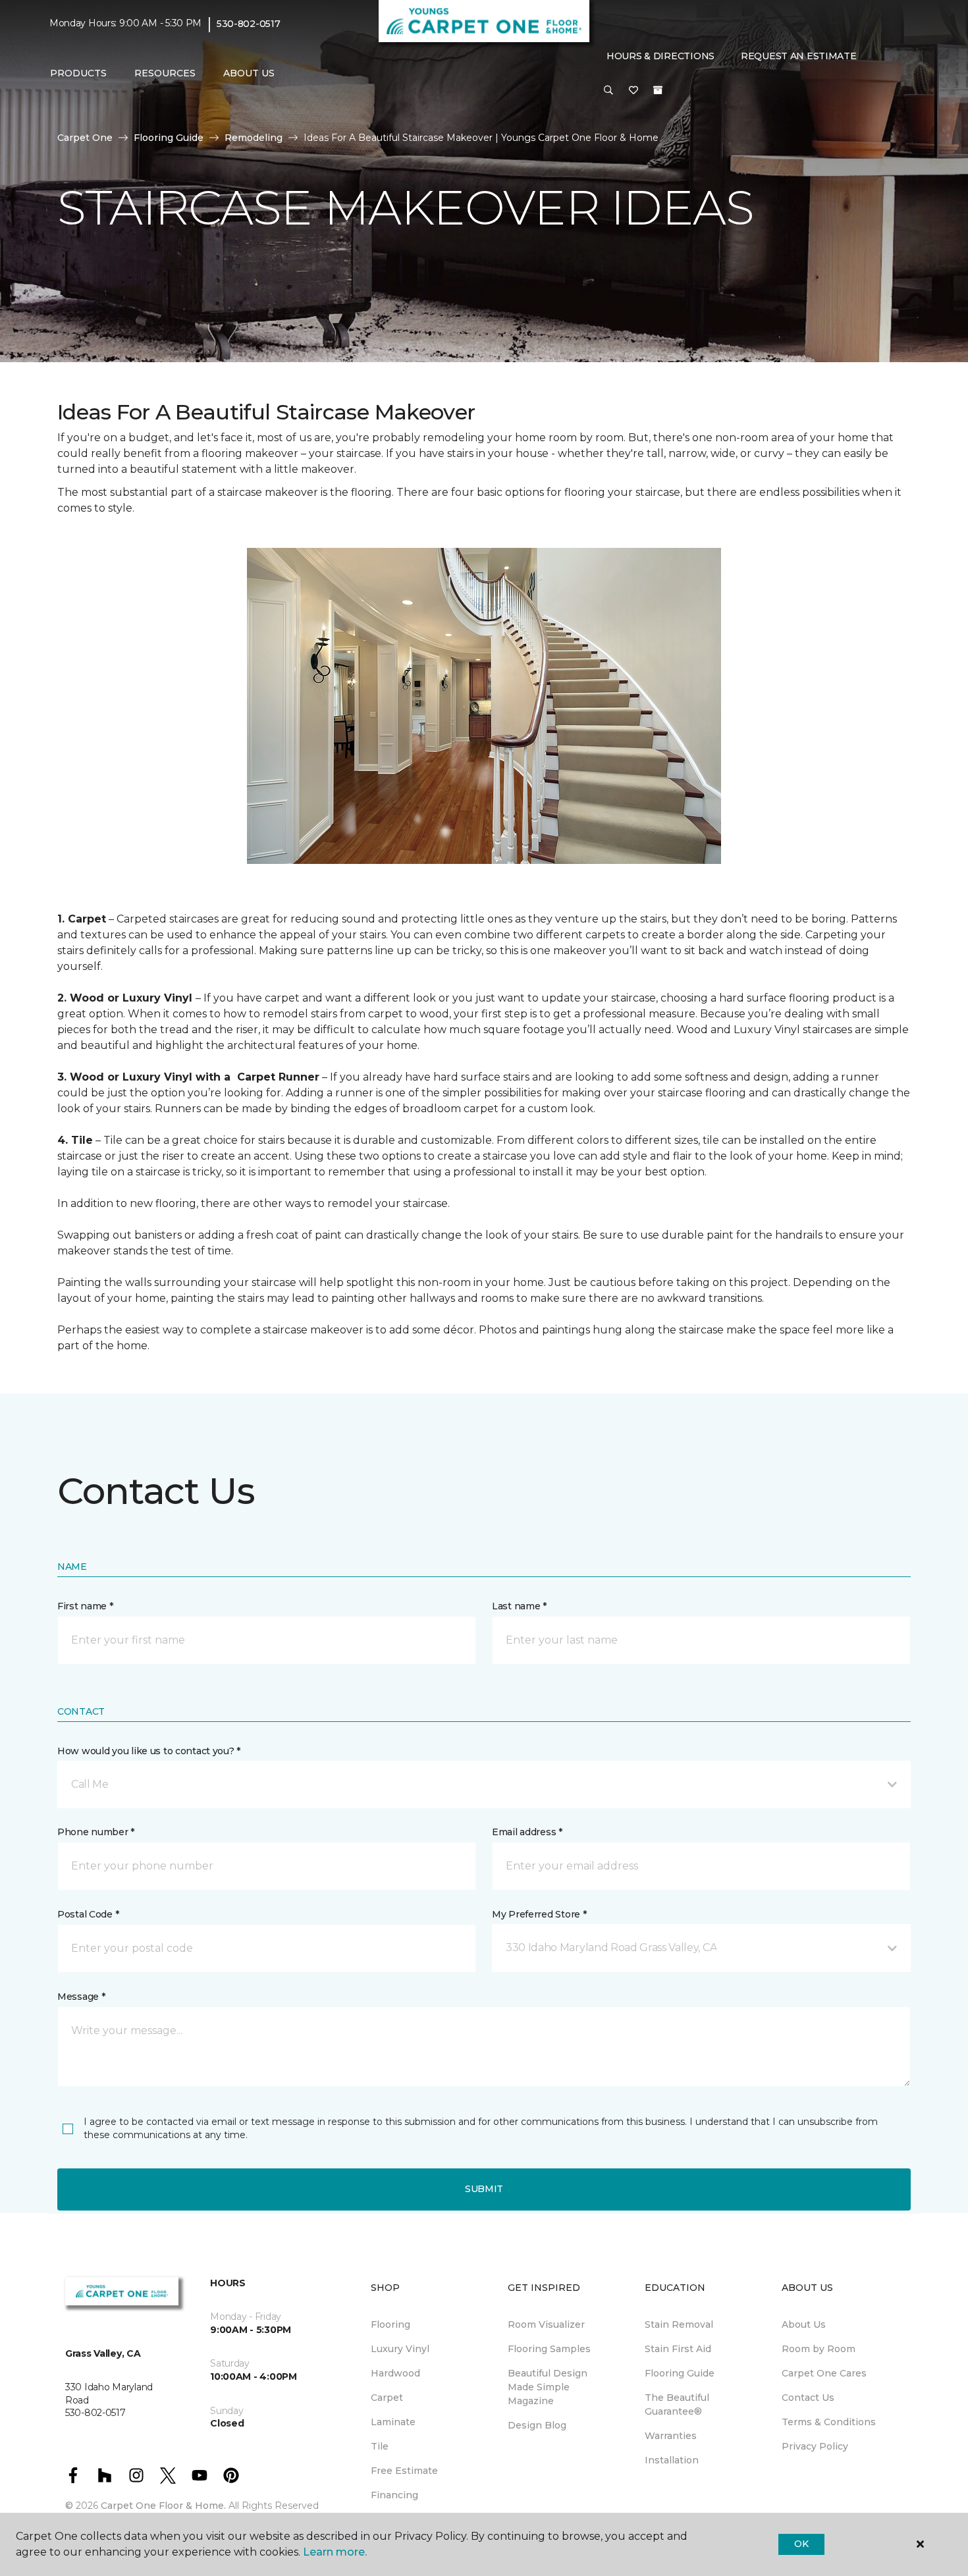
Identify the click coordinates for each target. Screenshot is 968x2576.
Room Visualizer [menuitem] (546, 2324)
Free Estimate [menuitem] (404, 2471)
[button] (608, 91)
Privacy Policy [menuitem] (815, 2446)
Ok (801, 2544)
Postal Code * (88, 1914)
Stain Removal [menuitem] (679, 2324)
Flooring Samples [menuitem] (549, 2349)
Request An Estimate (799, 56)
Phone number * (96, 1832)
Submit (484, 2189)
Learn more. (335, 2552)
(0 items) (658, 90)
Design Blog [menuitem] (537, 2425)
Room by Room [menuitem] (819, 2349)
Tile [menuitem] (380, 2446)
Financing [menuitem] (394, 2495)
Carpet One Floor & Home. (163, 2506)
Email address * (527, 1832)
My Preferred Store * (539, 1914)
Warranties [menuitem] (671, 2436)
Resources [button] (165, 73)
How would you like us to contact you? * (149, 1751)
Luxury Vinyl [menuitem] (400, 2349)
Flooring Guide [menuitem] (680, 2373)
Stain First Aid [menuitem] (678, 2349)
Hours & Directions (660, 56)
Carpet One (85, 138)
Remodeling (254, 138)
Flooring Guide (169, 138)
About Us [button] (249, 73)
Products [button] (78, 73)
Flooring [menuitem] (390, 2324)
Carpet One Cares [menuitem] (824, 2373)
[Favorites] (633, 91)
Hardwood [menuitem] (395, 2373)
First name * (85, 1606)
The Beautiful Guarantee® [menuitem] (677, 2404)
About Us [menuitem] (804, 2324)
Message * (81, 1997)
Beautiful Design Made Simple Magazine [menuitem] (548, 2387)
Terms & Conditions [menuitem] (829, 2422)
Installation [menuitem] (672, 2460)
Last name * (519, 1606)
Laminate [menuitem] (393, 2422)
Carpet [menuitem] (387, 2398)
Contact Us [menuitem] (808, 2398)
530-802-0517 (249, 24)
